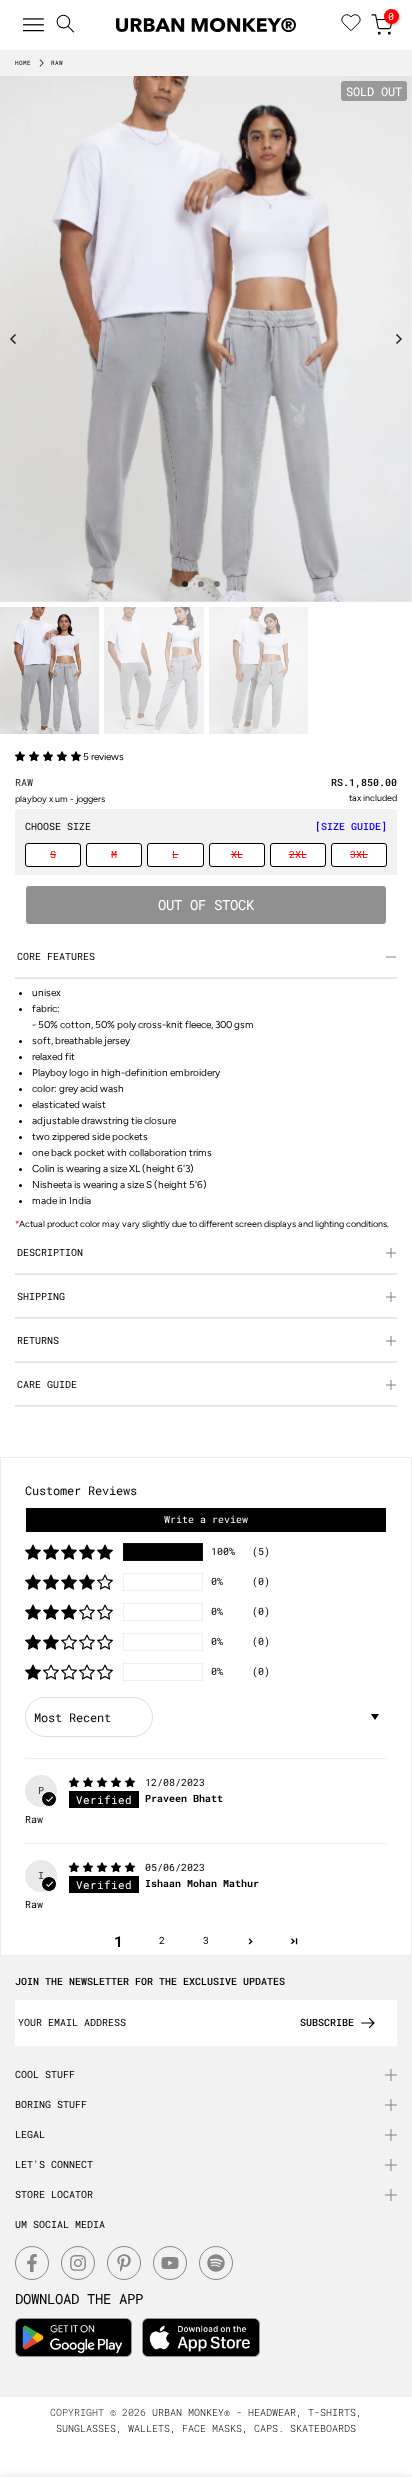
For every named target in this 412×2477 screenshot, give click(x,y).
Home (23, 63)
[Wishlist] (351, 25)
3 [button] (206, 1940)
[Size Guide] (351, 826)
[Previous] (14, 339)
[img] (105, 1782)
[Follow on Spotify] (216, 2263)
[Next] (398, 339)
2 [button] (162, 1940)
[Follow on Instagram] (78, 2263)
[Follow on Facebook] (32, 2263)
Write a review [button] (206, 1519)
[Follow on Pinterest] (124, 2263)
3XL (359, 854)
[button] (49, 756)
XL (237, 854)
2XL (298, 854)
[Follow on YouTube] (170, 2263)
